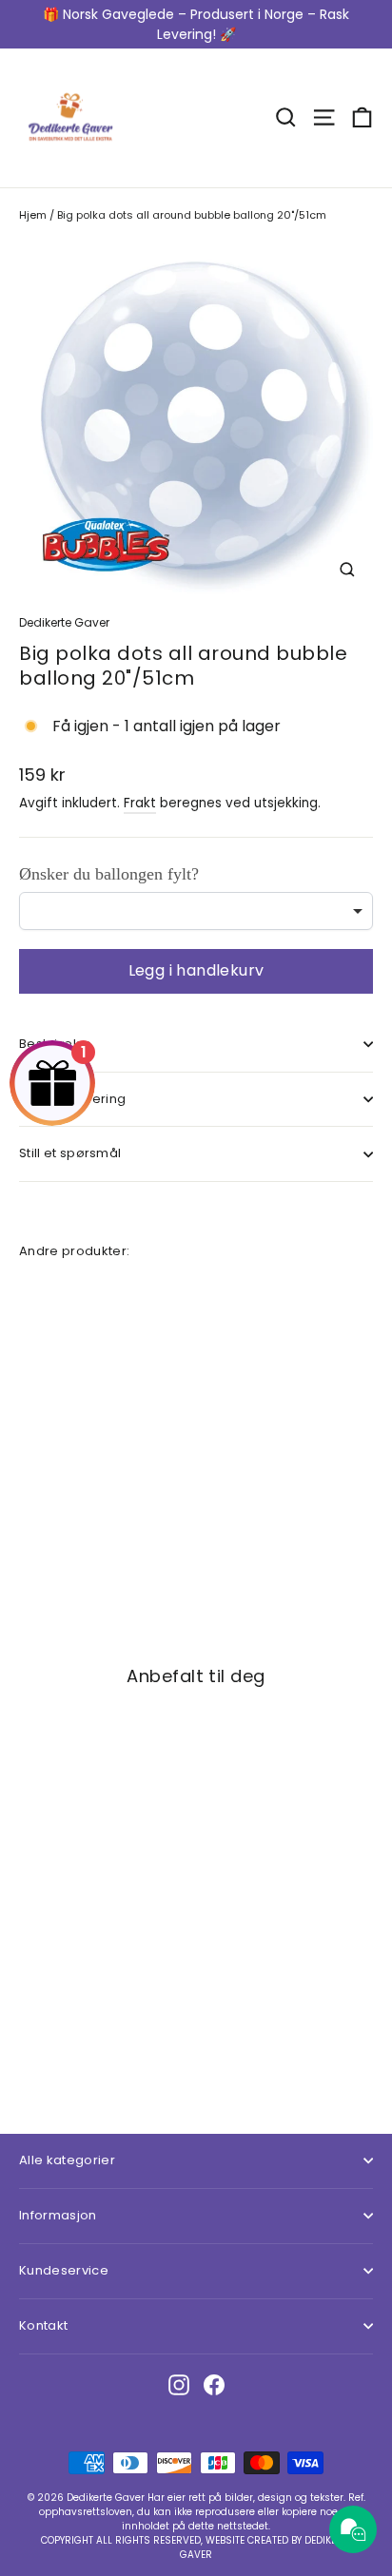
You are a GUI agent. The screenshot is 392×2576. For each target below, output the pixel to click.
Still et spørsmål (70, 1153)
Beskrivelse (56, 1044)
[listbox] (196, 911)
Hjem (33, 215)
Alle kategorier (67, 2160)
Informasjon (58, 2215)
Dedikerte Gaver (64, 622)
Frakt (140, 803)
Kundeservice (64, 2270)
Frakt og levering (72, 1099)
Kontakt (43, 2325)
